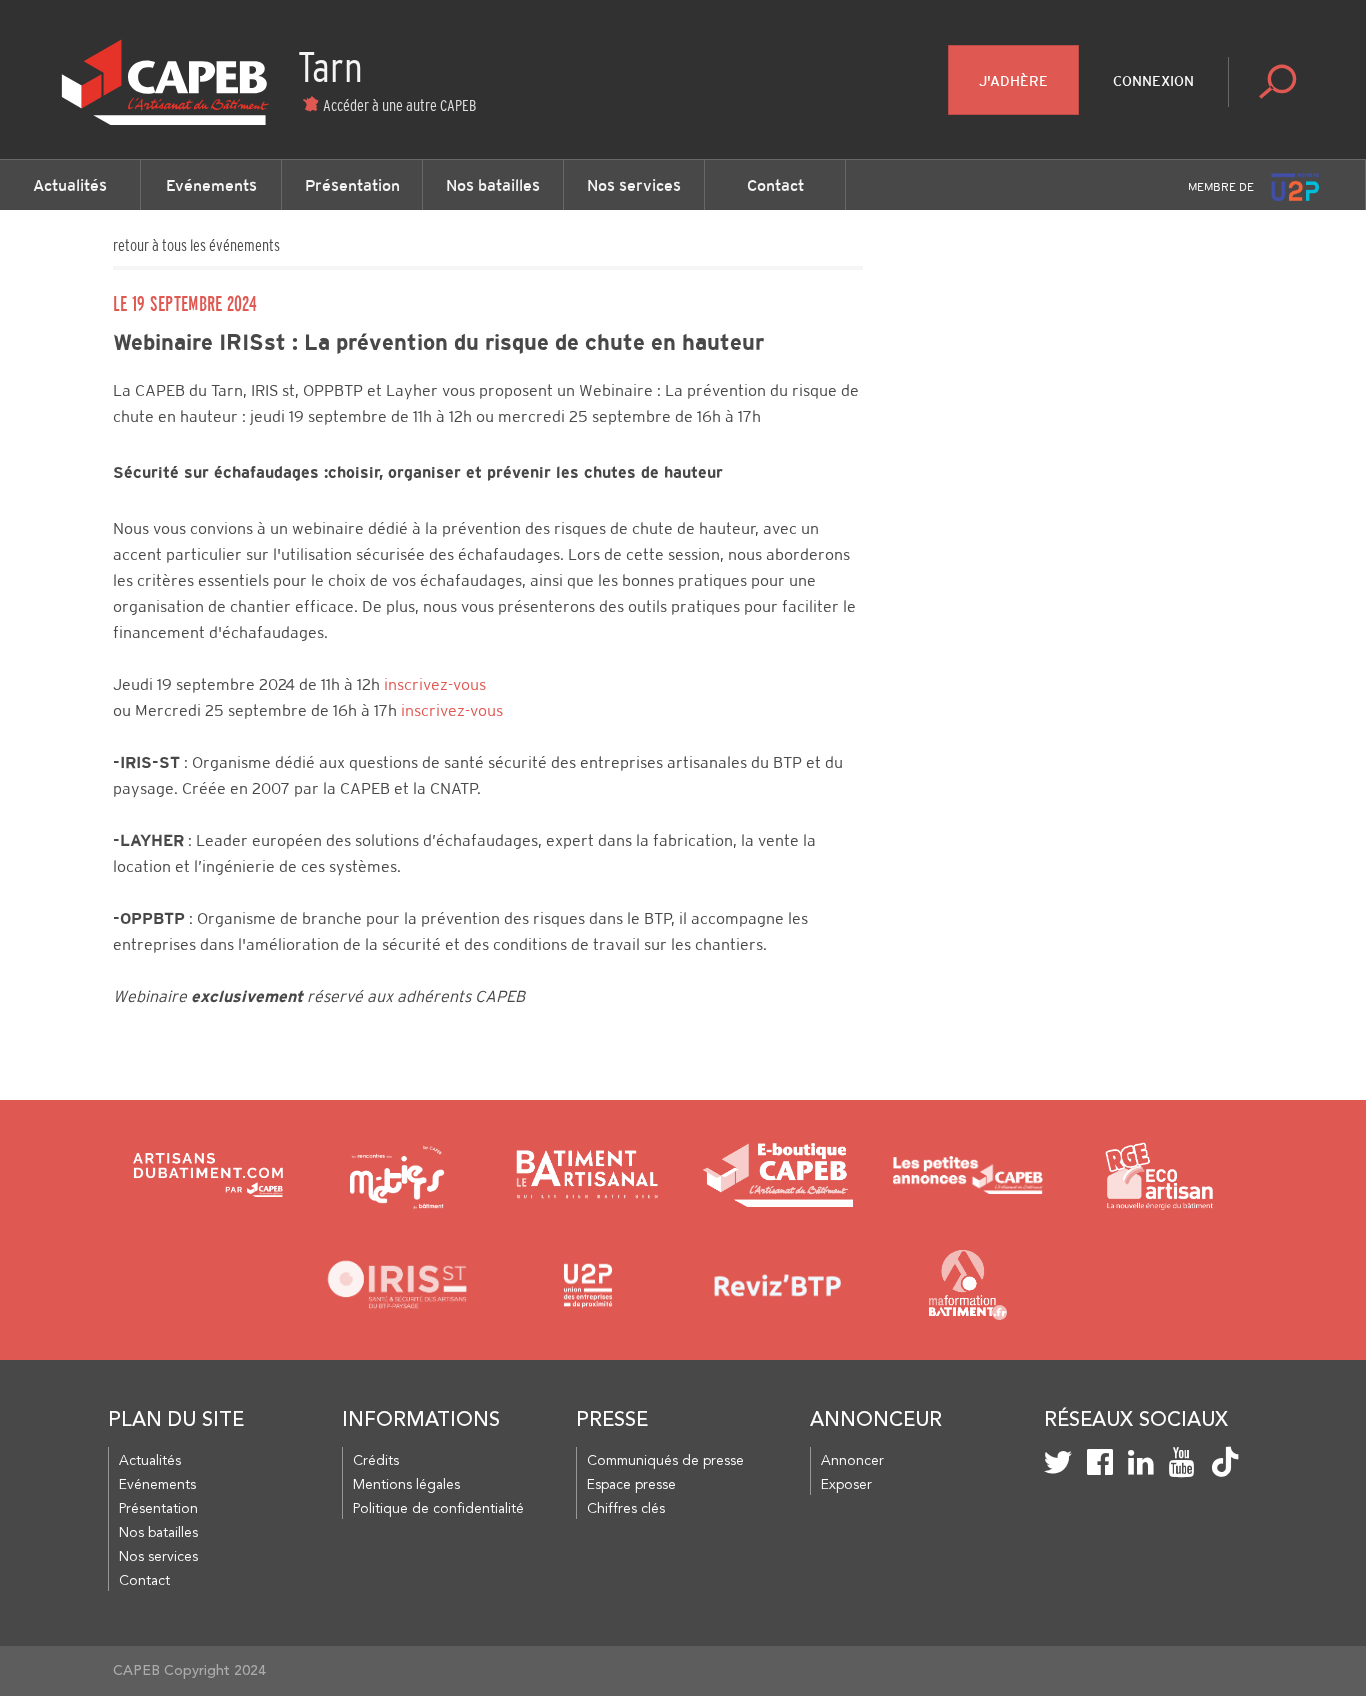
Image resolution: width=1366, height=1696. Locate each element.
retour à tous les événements (196, 245)
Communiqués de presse (665, 1461)
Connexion (1153, 81)
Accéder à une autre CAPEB (399, 105)
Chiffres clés (626, 1509)
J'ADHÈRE (1013, 81)
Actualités (70, 185)
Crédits (376, 1461)
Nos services (634, 185)
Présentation (352, 185)
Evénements (211, 185)
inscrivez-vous (435, 684)
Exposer (846, 1485)
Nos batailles (493, 185)
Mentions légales (406, 1485)
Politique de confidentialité (438, 1509)
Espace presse (631, 1485)
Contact (775, 185)
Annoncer (852, 1461)
